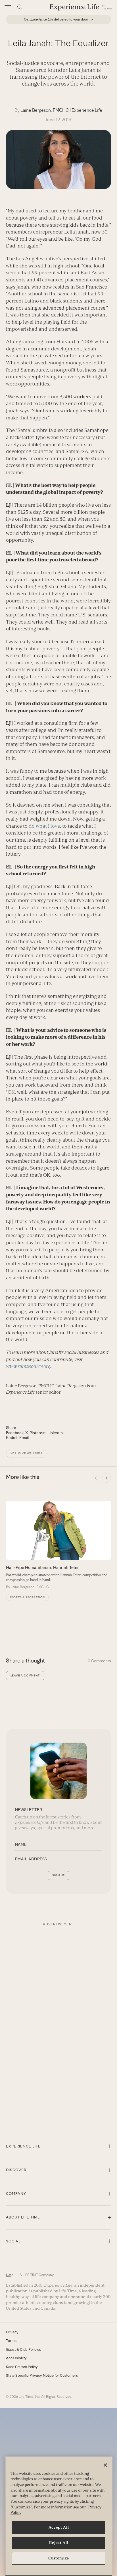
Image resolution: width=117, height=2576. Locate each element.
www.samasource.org (28, 1366)
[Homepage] (81, 7)
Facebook (15, 1433)
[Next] (106, 1478)
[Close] (105, 2465)
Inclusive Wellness (26, 1453)
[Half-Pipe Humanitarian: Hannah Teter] (58, 1545)
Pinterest (38, 1433)
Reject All (59, 2543)
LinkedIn (55, 1433)
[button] (8, 7)
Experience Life (87, 110)
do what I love (44, 826)
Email (24, 1438)
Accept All (59, 2527)
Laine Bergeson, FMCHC (45, 110)
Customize (59, 2558)
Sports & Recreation (27, 1597)
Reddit (12, 1438)
